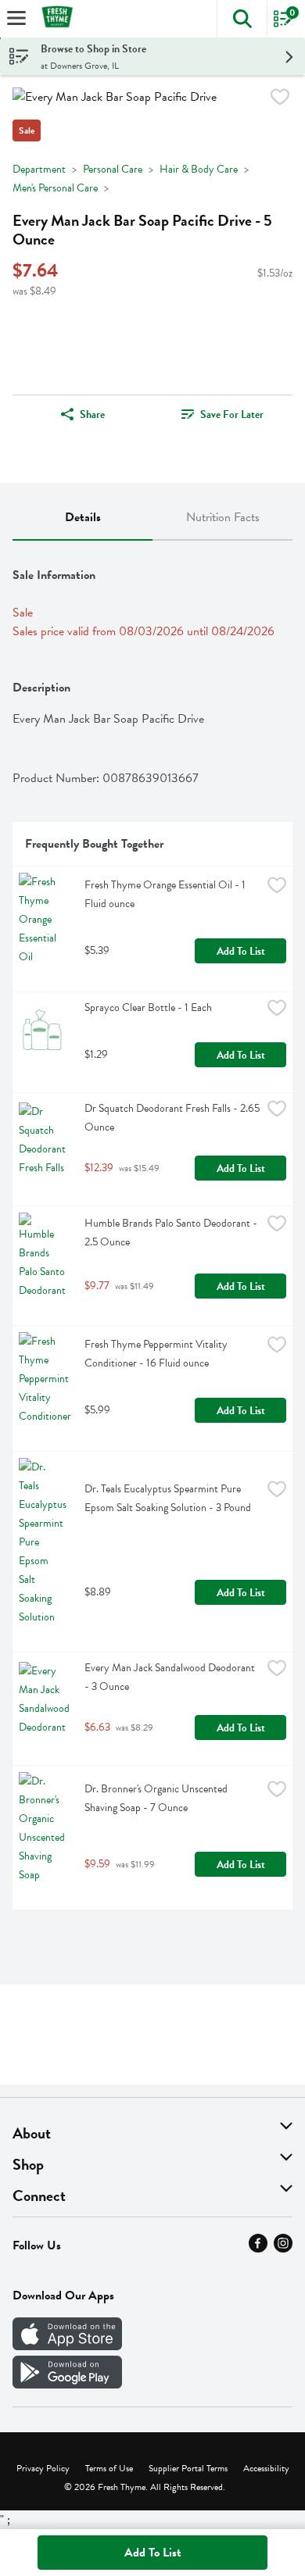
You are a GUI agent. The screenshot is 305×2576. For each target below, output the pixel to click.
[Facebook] (258, 2249)
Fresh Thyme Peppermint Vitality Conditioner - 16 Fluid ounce (157, 1354)
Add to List (241, 951)
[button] (242, 19)
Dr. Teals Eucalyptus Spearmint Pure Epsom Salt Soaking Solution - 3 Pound (168, 1498)
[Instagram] (283, 2249)
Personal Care (113, 169)
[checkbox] (280, 100)
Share (92, 414)
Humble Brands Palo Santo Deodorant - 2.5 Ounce (172, 1233)
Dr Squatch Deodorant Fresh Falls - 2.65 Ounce (173, 1118)
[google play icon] (67, 2385)
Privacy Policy (43, 2468)
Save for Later (232, 414)
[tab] (83, 518)
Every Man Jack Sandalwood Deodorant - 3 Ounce (171, 1677)
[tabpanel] (152, 1231)
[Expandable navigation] (16, 18)
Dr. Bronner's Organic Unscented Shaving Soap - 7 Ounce (157, 1798)
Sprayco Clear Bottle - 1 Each (148, 1008)
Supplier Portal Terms (188, 2468)
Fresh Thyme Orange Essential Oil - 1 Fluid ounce (166, 894)
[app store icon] (67, 2346)
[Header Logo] (54, 19)
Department (39, 169)
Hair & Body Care (199, 169)
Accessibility (266, 2468)
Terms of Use (109, 2468)
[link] (222, 414)
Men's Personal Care (55, 188)
